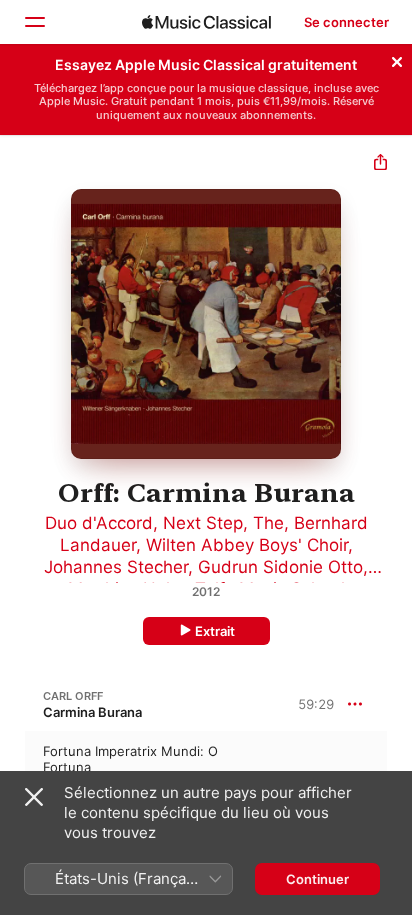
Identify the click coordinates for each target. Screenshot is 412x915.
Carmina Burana (92, 712)
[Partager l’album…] (380, 164)
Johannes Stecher (116, 567)
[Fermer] (397, 59)
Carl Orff (73, 696)
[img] (206, 22)
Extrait (215, 631)
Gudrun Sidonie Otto (280, 567)
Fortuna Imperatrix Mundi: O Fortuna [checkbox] (130, 759)
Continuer (317, 879)
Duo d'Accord (99, 523)
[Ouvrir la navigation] (34, 22)
